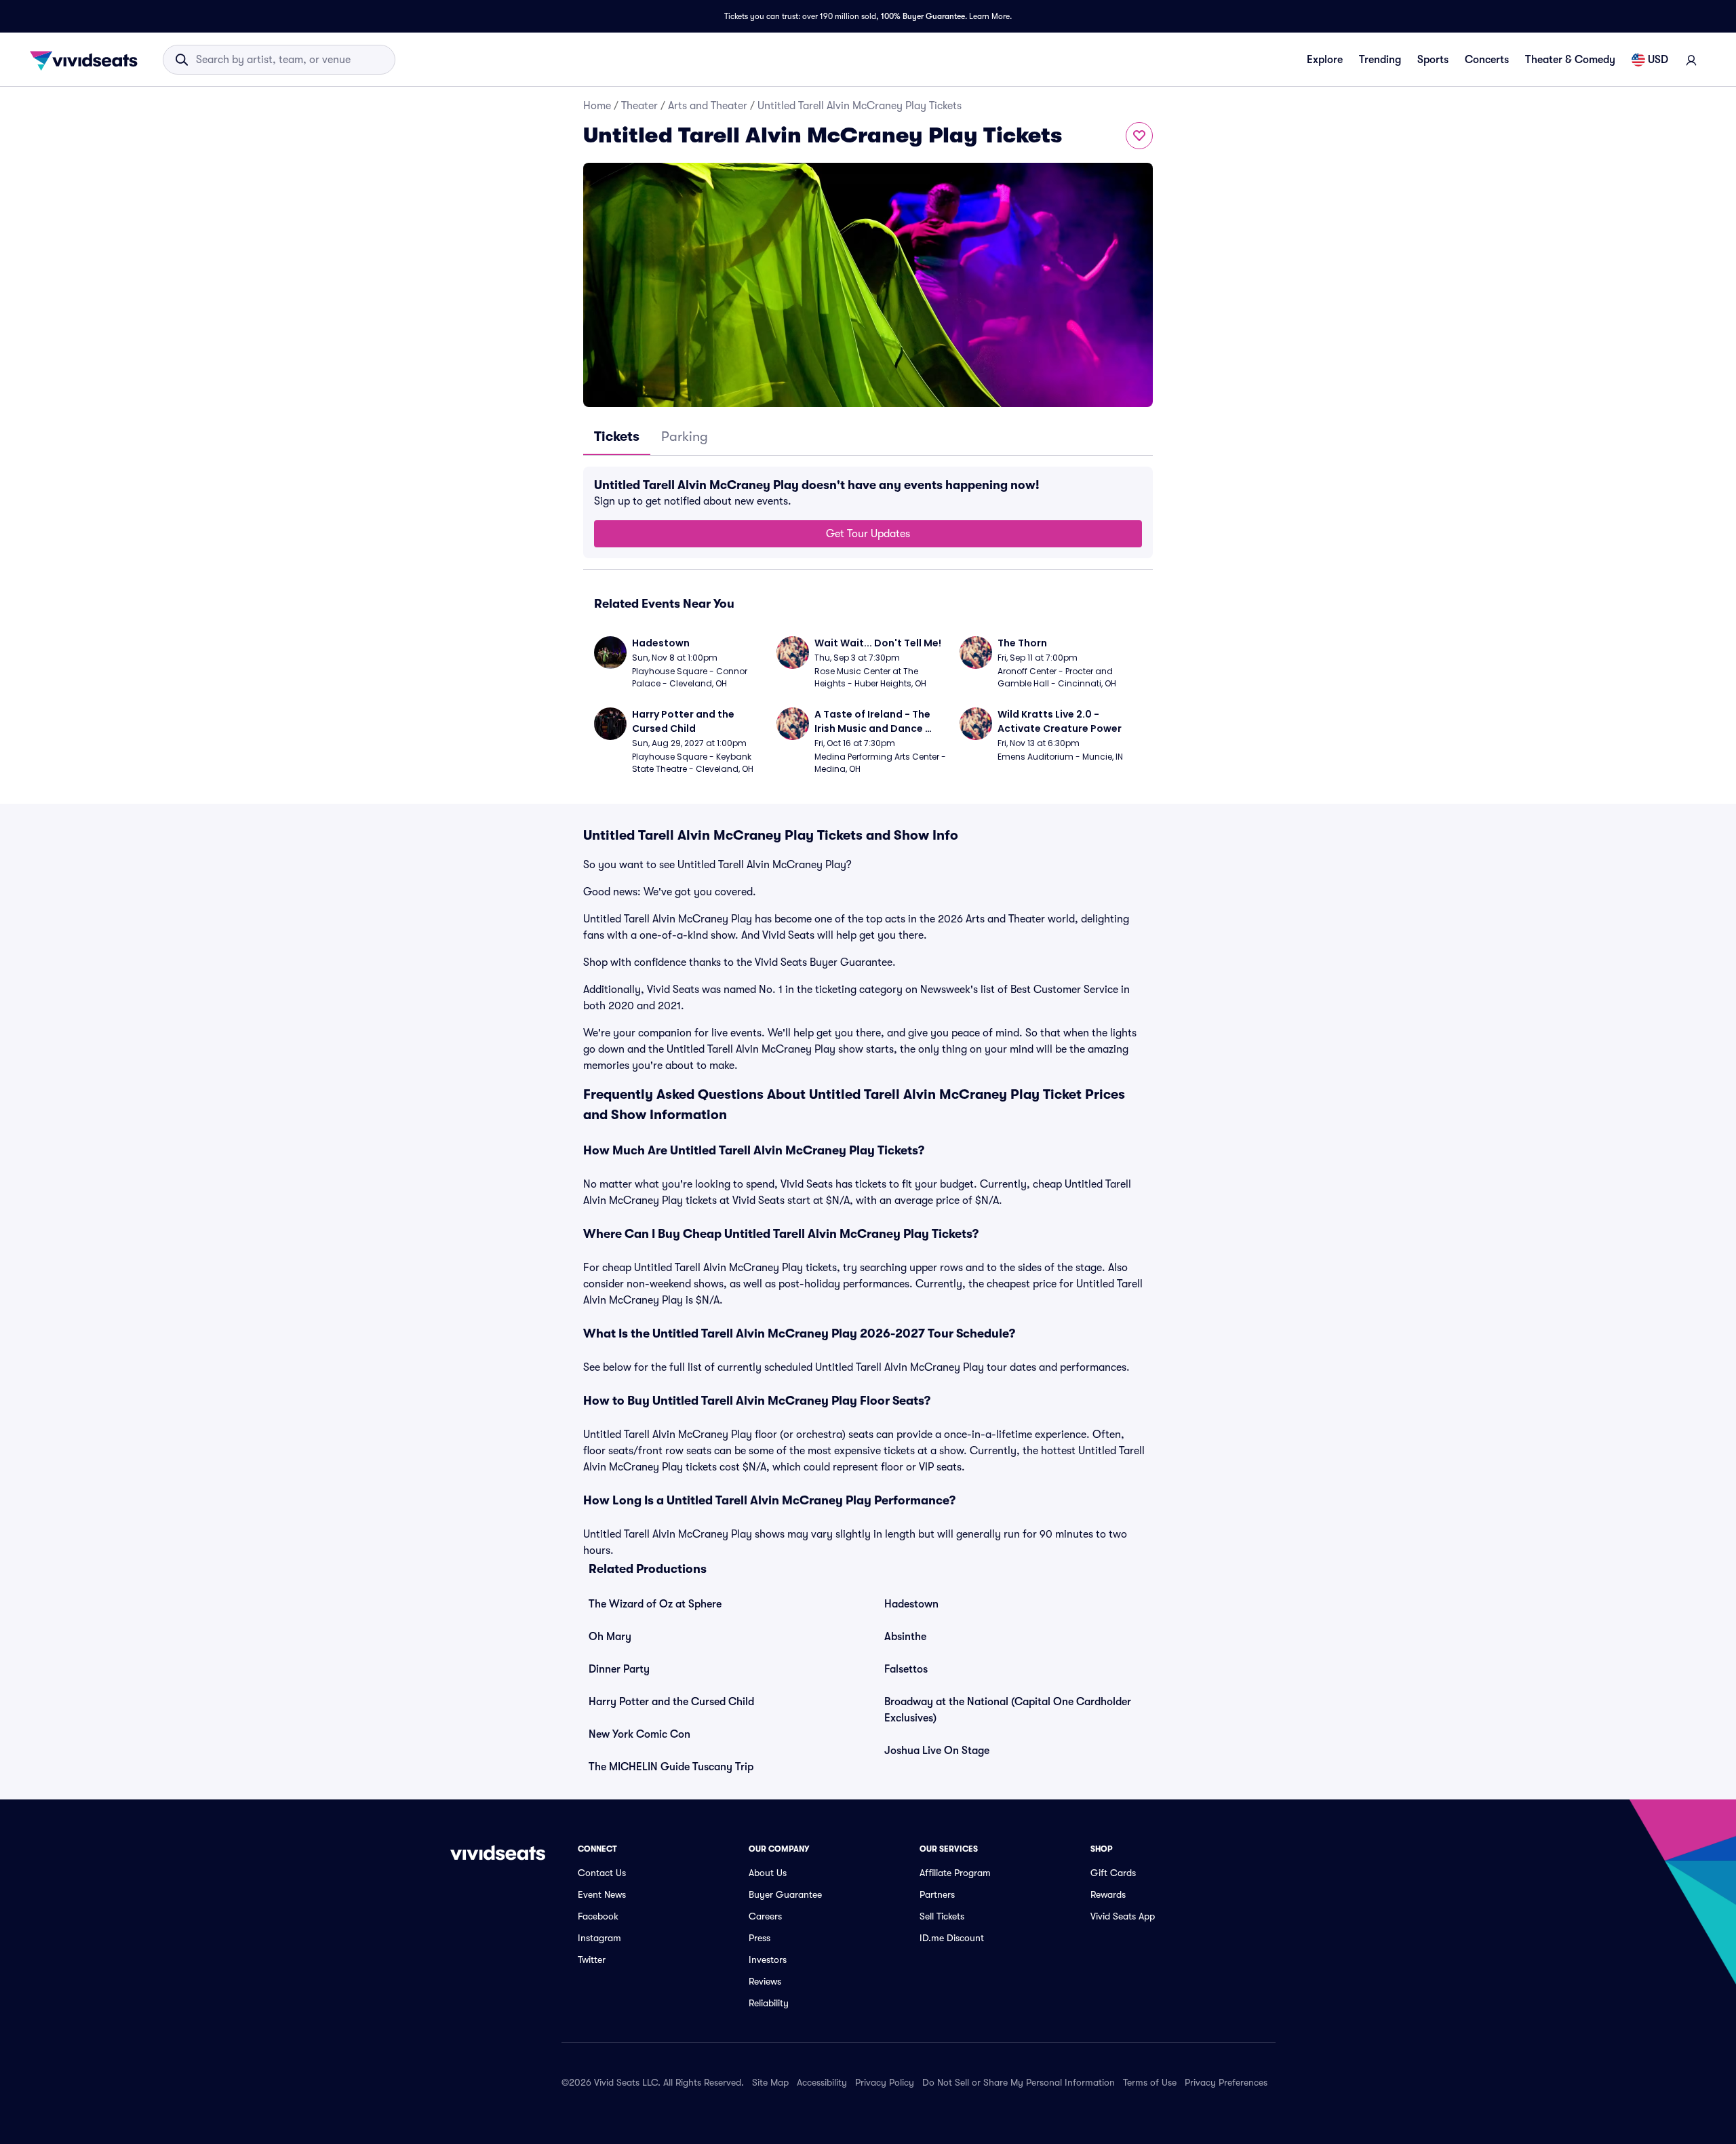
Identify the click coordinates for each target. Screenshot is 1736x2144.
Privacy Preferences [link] (1226, 2082)
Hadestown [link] (911, 1604)
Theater (639, 106)
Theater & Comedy (1570, 60)
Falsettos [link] (906, 1669)
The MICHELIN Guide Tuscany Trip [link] (671, 1767)
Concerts (1487, 60)
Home (597, 106)
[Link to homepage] (87, 60)
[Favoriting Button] (1139, 136)
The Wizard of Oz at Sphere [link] (655, 1604)
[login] (1691, 60)
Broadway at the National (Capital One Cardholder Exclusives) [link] (1008, 1710)
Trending (1380, 60)
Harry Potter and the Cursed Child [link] (671, 1702)
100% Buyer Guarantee (923, 16)
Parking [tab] (685, 436)
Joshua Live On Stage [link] (937, 1751)
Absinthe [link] (905, 1637)
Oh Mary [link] (610, 1637)
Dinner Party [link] (619, 1669)
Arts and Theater (708, 106)
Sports (1433, 60)
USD (1658, 60)
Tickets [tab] (617, 436)
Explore (1325, 60)
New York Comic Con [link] (639, 1734)
